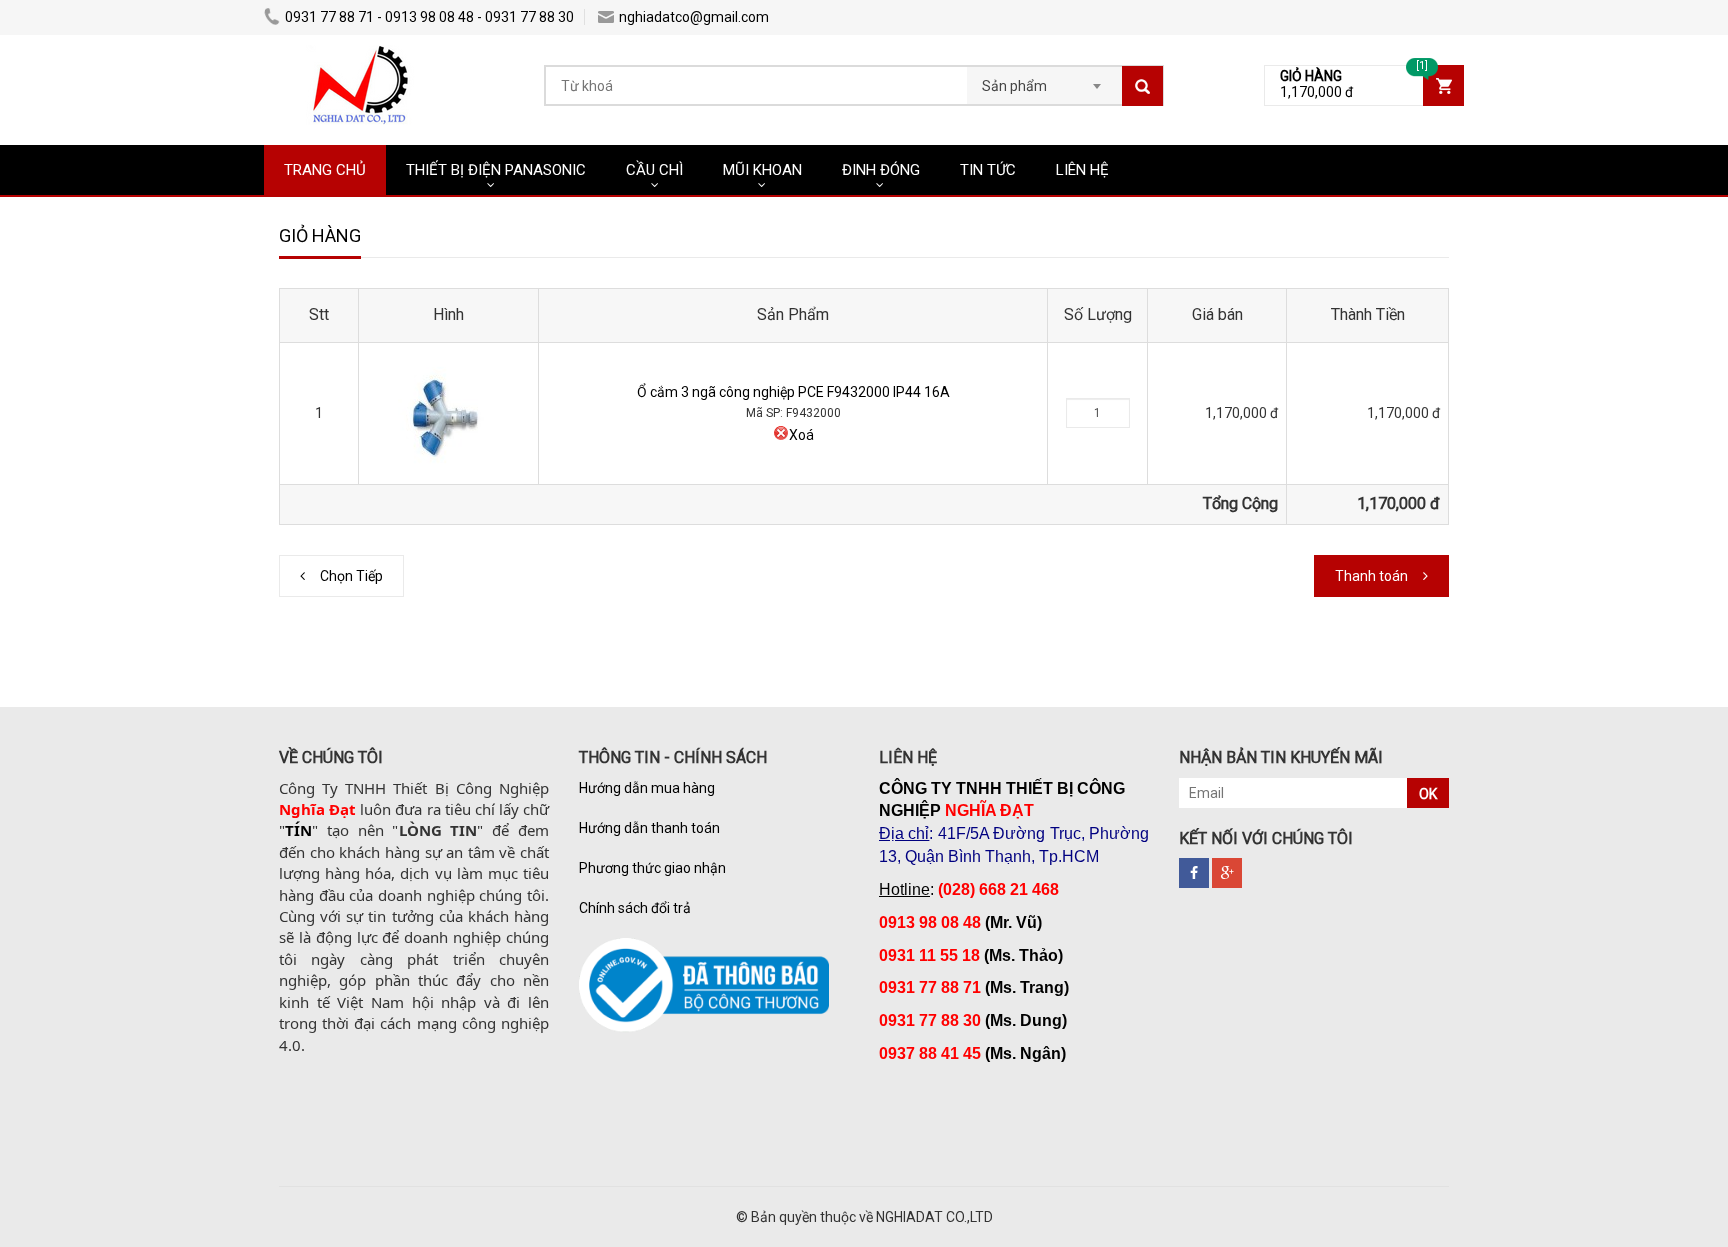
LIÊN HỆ (1082, 170)
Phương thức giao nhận (652, 868)
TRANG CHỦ (325, 170)
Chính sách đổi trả (635, 908)
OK (1428, 794)
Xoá (801, 435)
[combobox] (1044, 80)
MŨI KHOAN (762, 170)
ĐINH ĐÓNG (881, 170)
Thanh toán (1371, 576)
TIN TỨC (988, 170)
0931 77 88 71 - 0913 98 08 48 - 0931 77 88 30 (429, 17)
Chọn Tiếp (351, 576)
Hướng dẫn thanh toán (649, 828)
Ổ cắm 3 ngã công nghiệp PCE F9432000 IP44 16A (793, 392)
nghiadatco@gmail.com (694, 17)
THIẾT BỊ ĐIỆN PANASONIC (496, 170)
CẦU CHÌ (654, 170)
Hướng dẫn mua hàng (647, 788)
